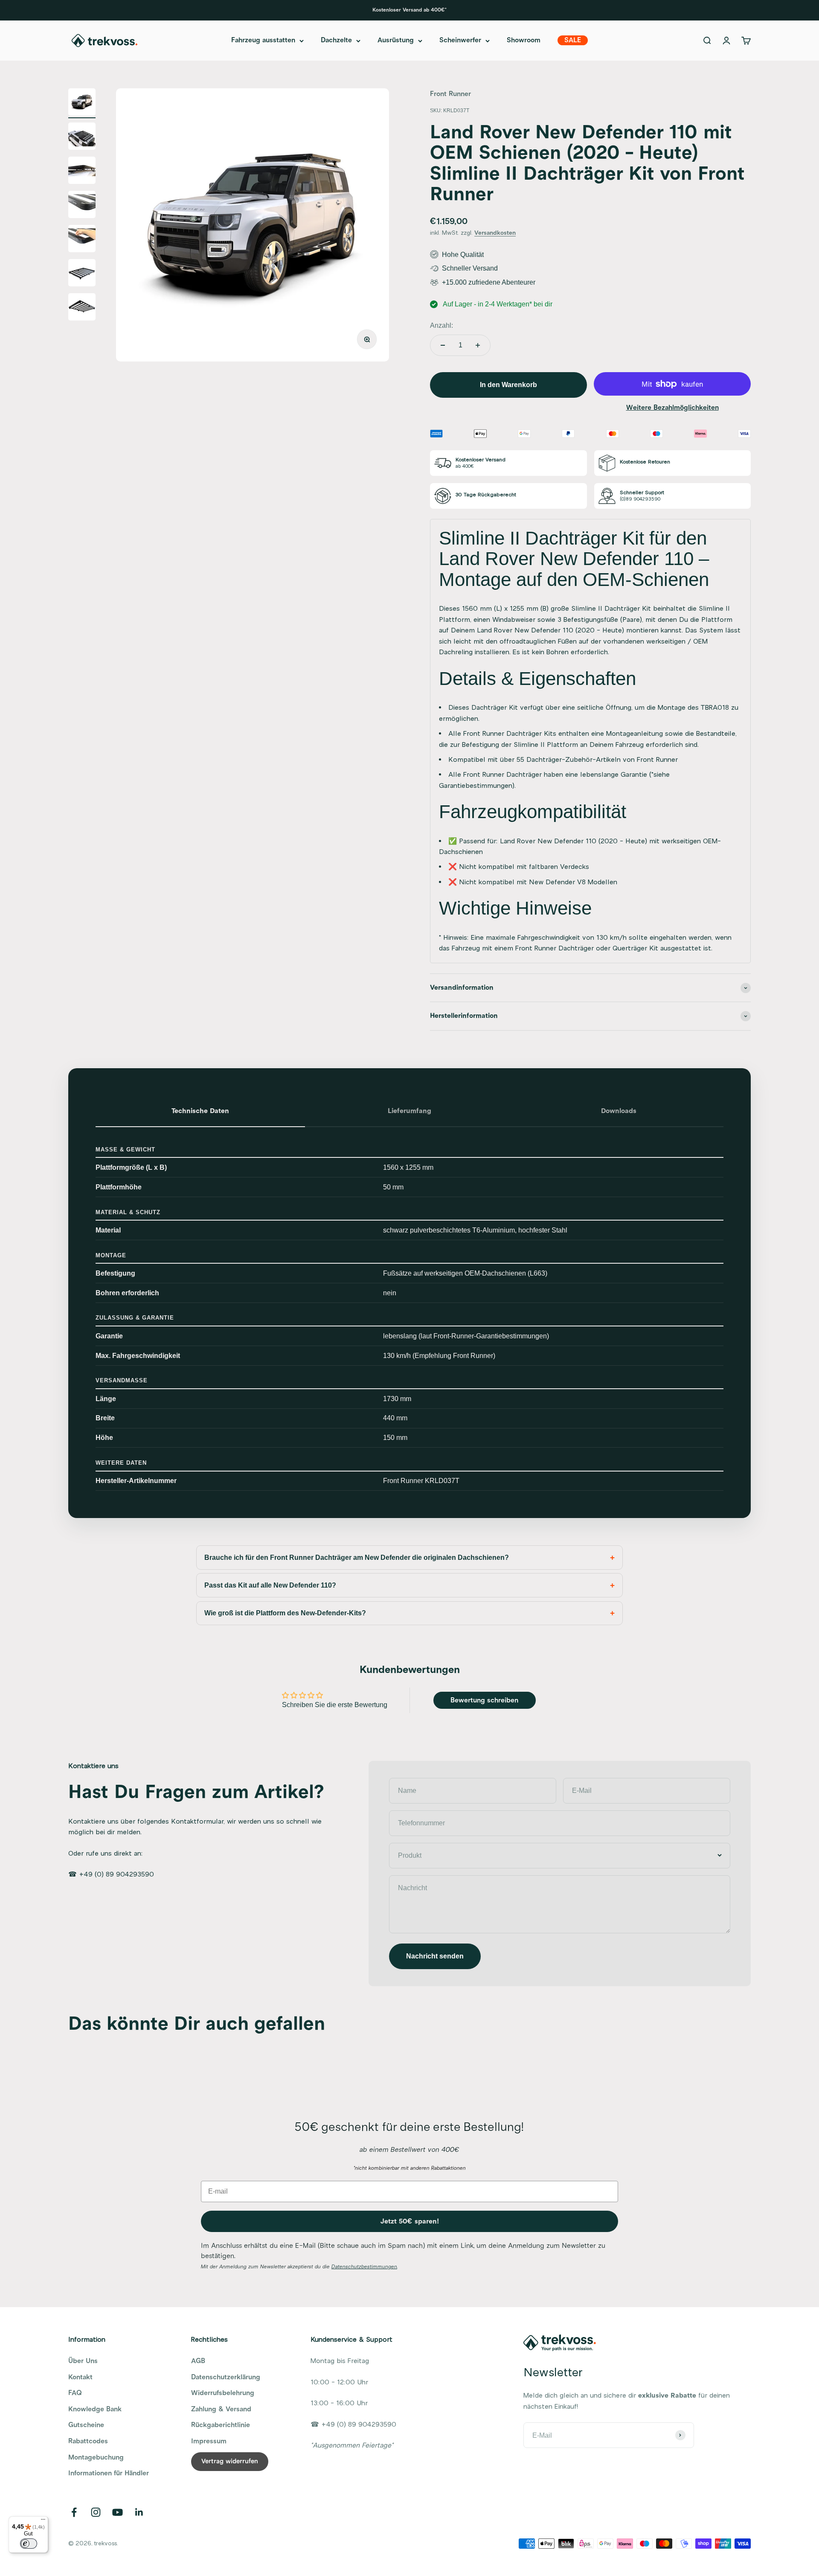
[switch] (29, 2544)
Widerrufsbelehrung (223, 2393)
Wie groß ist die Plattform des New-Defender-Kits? (285, 1613)
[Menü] (43, 2521)
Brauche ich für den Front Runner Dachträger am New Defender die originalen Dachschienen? (357, 1558)
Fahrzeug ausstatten (263, 41)
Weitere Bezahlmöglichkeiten (672, 408)
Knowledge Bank (95, 2409)
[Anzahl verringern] (443, 345)
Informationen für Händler (109, 2473)
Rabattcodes (88, 2441)
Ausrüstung (396, 41)
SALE (573, 41)
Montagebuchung (96, 2457)
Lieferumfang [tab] (409, 1111)
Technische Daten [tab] (200, 1111)
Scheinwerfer (460, 41)
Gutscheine (86, 2425)
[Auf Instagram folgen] (96, 2512)
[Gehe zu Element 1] (82, 103)
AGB (198, 2361)
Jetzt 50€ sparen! (410, 2221)
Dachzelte (336, 41)
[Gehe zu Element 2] (82, 137)
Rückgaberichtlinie (221, 2425)
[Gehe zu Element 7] (82, 308)
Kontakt (80, 2377)
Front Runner (450, 94)
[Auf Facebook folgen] (74, 2512)
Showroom (524, 41)
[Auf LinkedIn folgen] (139, 2512)
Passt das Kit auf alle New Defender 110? (270, 1585)
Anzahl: (441, 325)
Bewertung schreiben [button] (484, 1700)
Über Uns (83, 2361)
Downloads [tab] (619, 1111)
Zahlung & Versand (221, 2409)
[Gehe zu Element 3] (82, 172)
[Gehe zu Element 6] (82, 274)
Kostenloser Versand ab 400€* (409, 10)
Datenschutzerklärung (226, 2377)
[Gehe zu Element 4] (82, 206)
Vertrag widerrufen (230, 2461)
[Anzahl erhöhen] (478, 345)
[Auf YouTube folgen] (118, 2512)
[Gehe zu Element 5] (82, 240)
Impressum (209, 2441)
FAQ (75, 2393)
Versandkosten (495, 233)
